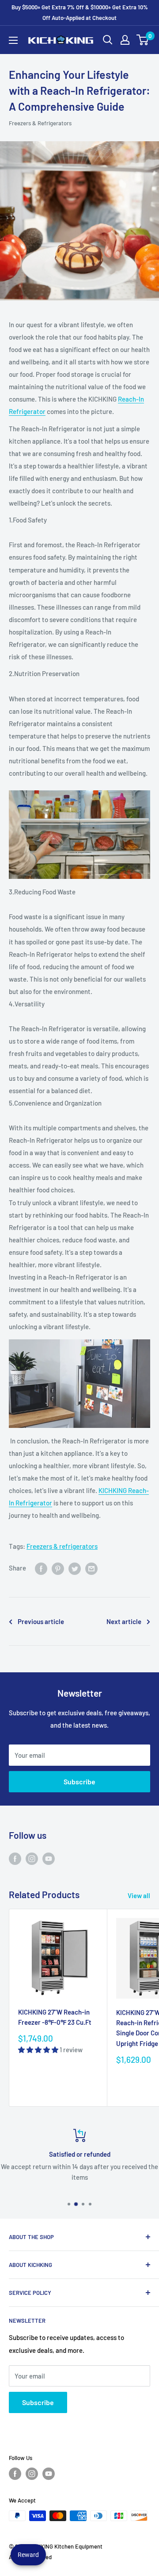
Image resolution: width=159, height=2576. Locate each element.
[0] (143, 40)
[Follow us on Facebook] (15, 1858)
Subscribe (79, 1781)
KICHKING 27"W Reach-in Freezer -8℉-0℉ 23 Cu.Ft (55, 2017)
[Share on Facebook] (41, 1568)
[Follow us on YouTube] (49, 1858)
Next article (124, 1621)
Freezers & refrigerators (62, 1546)
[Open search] (108, 40)
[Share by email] (91, 1568)
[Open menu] (13, 40)
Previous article (41, 1621)
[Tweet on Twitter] (75, 1568)
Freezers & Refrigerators (40, 123)
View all (139, 1895)
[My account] (125, 40)
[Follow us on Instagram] (32, 1858)
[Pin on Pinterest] (58, 1568)
